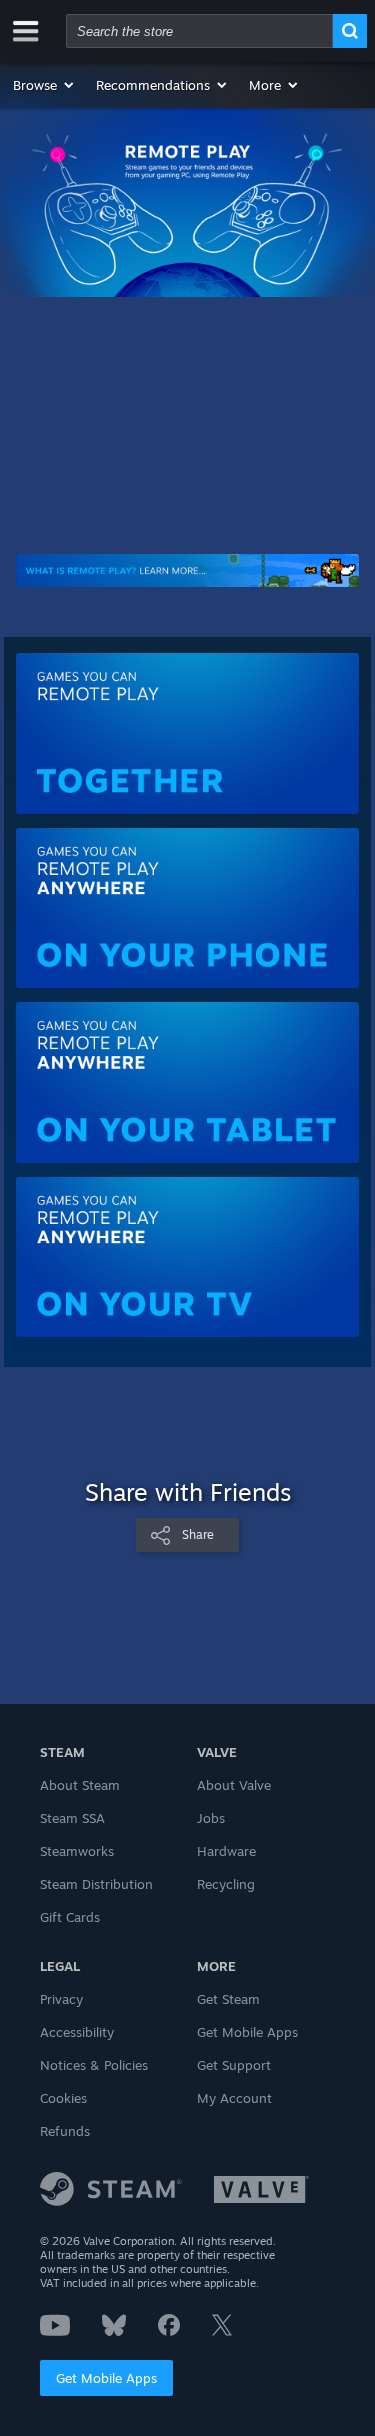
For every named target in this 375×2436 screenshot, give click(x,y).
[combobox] (199, 31)
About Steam (80, 1785)
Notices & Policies (94, 2065)
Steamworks (77, 1851)
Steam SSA (72, 1818)
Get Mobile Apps (106, 2378)
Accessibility (77, 2032)
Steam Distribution (96, 1884)
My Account (234, 2098)
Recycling (226, 1884)
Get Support (234, 2065)
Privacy (61, 1999)
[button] (44, 85)
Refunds (65, 2131)
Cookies (63, 2098)
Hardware (226, 1851)
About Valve (234, 1785)
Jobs (211, 1818)
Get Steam (228, 1999)
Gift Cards (70, 1917)
